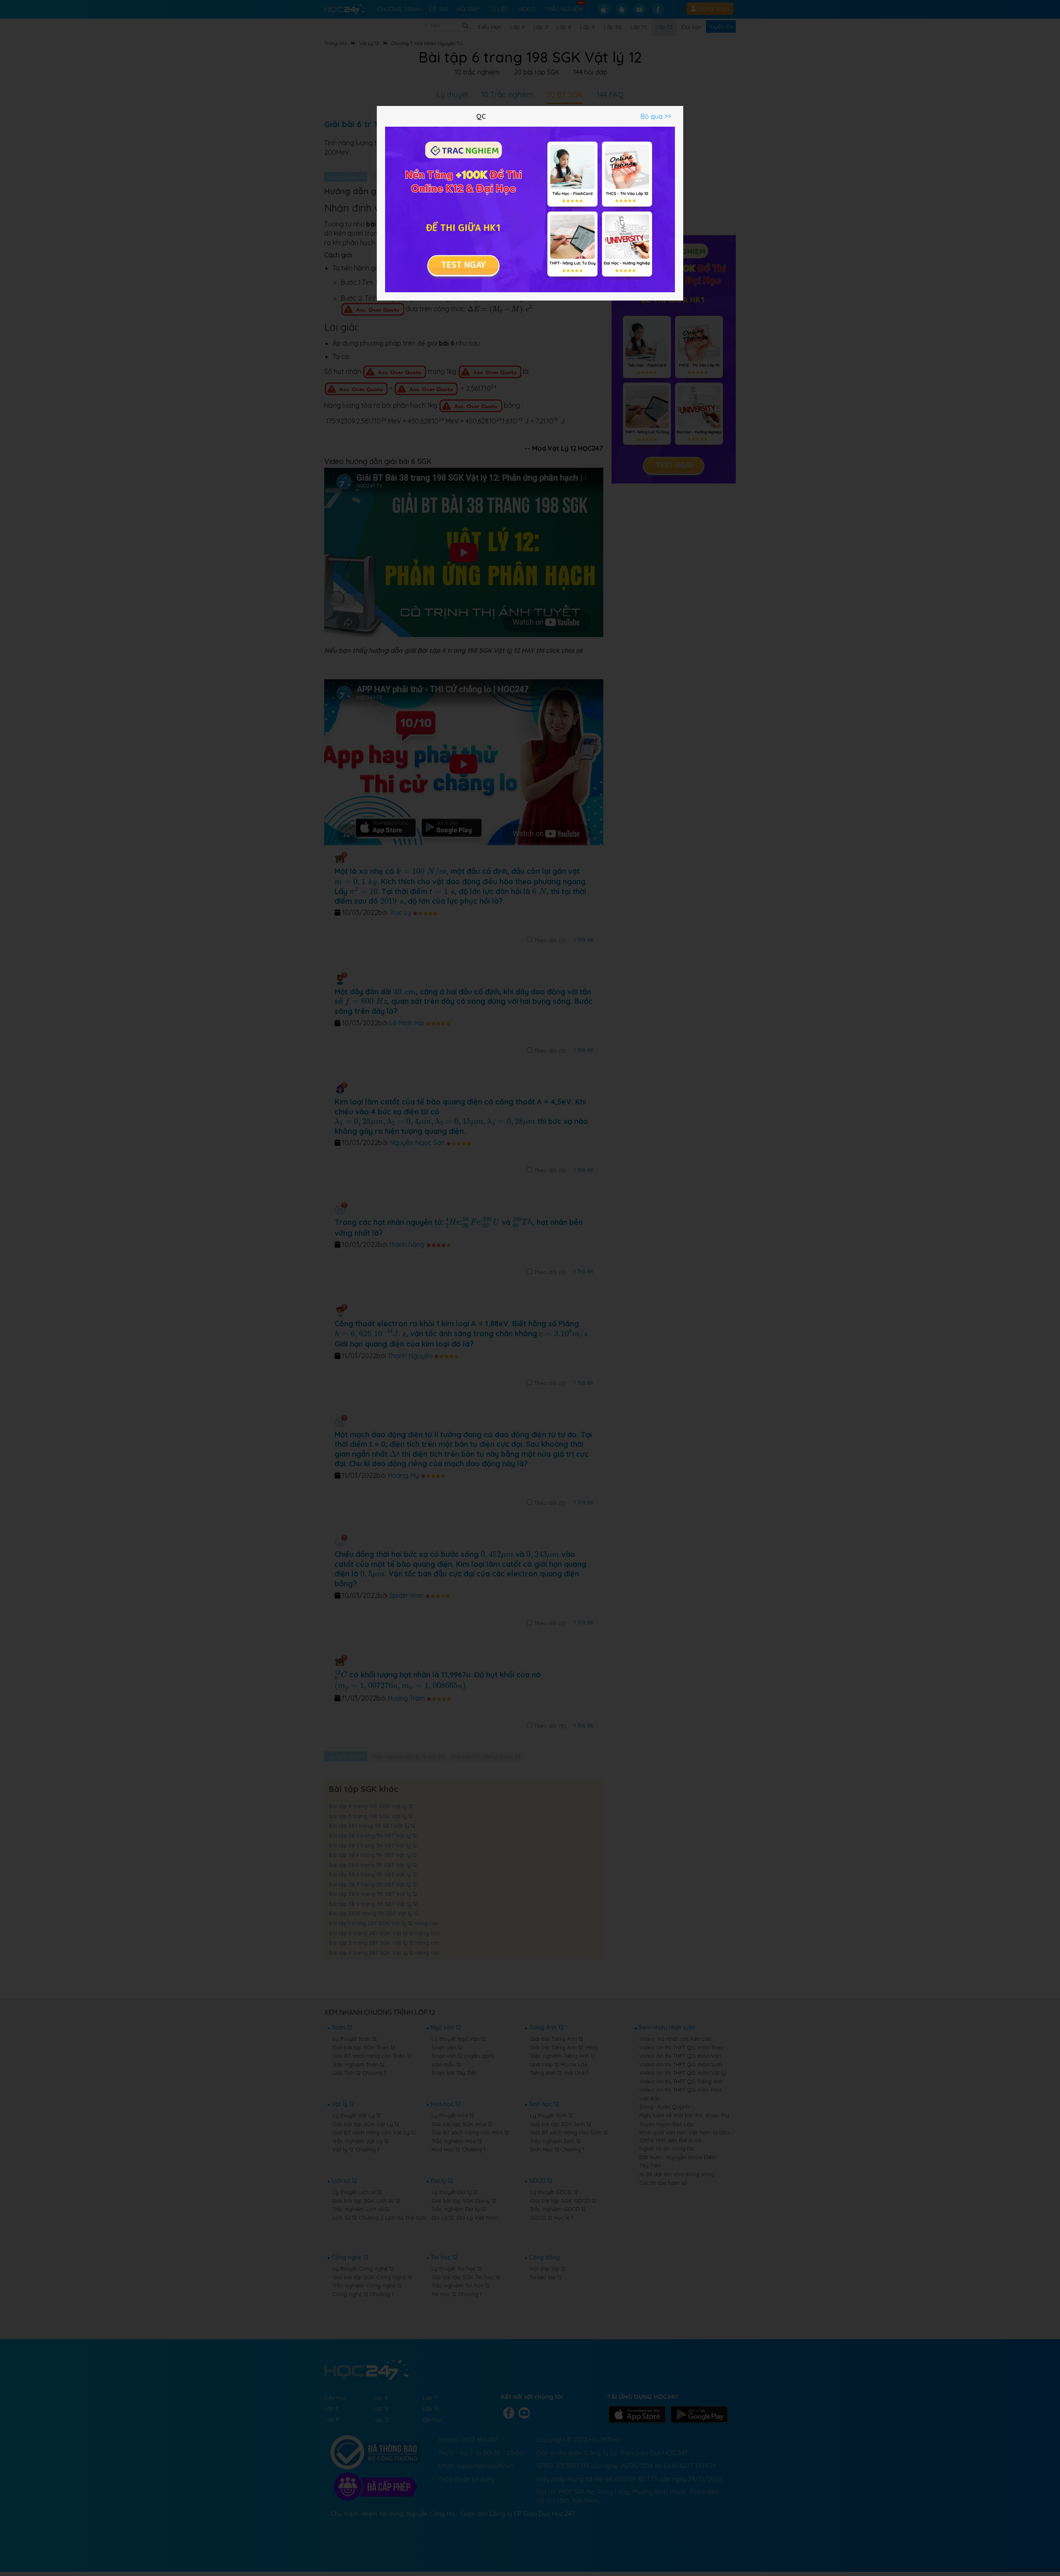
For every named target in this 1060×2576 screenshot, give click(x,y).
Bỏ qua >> (656, 116)
